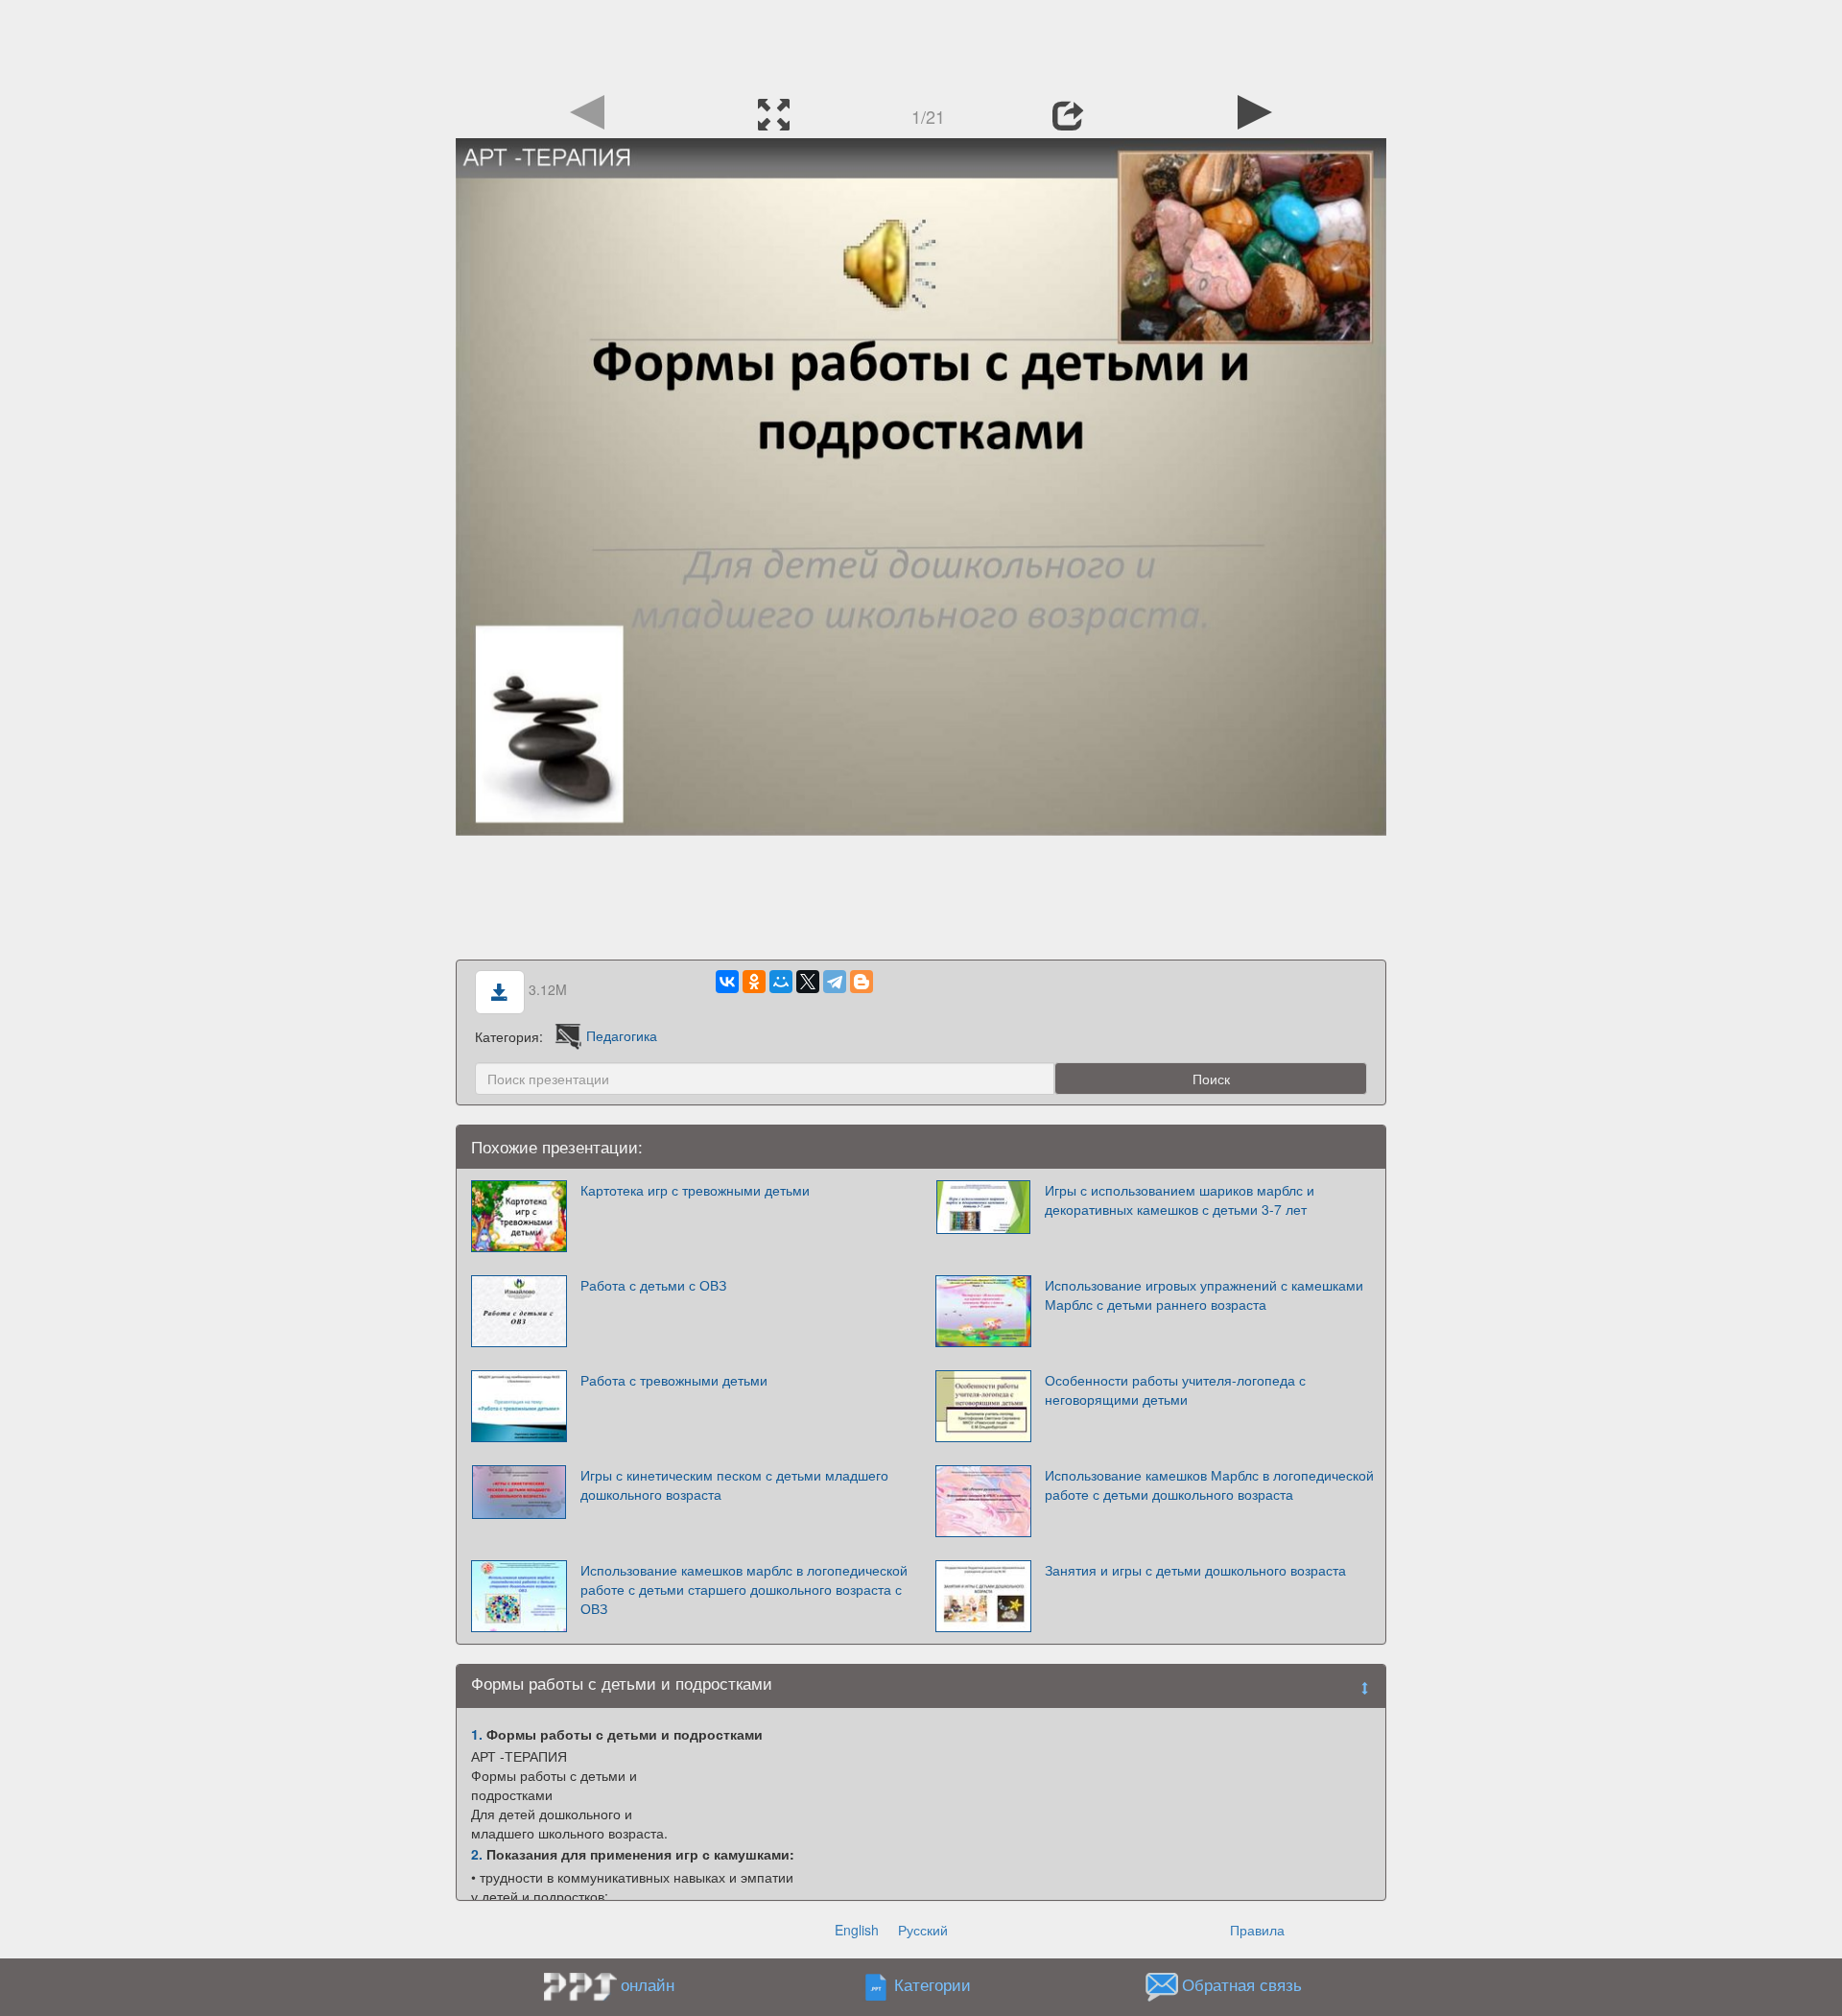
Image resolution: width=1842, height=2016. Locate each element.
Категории (933, 1984)
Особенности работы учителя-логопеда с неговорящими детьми (1175, 1389)
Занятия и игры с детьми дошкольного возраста (1195, 1570)
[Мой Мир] (781, 982)
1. (477, 1734)
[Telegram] (835, 982)
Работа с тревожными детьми (674, 1380)
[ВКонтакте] (727, 982)
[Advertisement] (921, 43)
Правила (1257, 1930)
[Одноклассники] (754, 982)
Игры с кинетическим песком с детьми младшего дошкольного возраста (734, 1484)
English (857, 1930)
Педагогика (622, 1035)
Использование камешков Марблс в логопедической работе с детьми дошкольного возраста (1209, 1484)
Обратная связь (1242, 1984)
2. (477, 1854)
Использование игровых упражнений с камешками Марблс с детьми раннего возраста (1204, 1294)
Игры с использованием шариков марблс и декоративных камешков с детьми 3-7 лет (1180, 1199)
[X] (808, 982)
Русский (923, 1930)
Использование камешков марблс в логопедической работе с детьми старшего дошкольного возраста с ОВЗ (744, 1589)
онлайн (648, 1984)
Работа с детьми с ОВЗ (653, 1285)
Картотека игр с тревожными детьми (695, 1190)
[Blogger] (862, 982)
